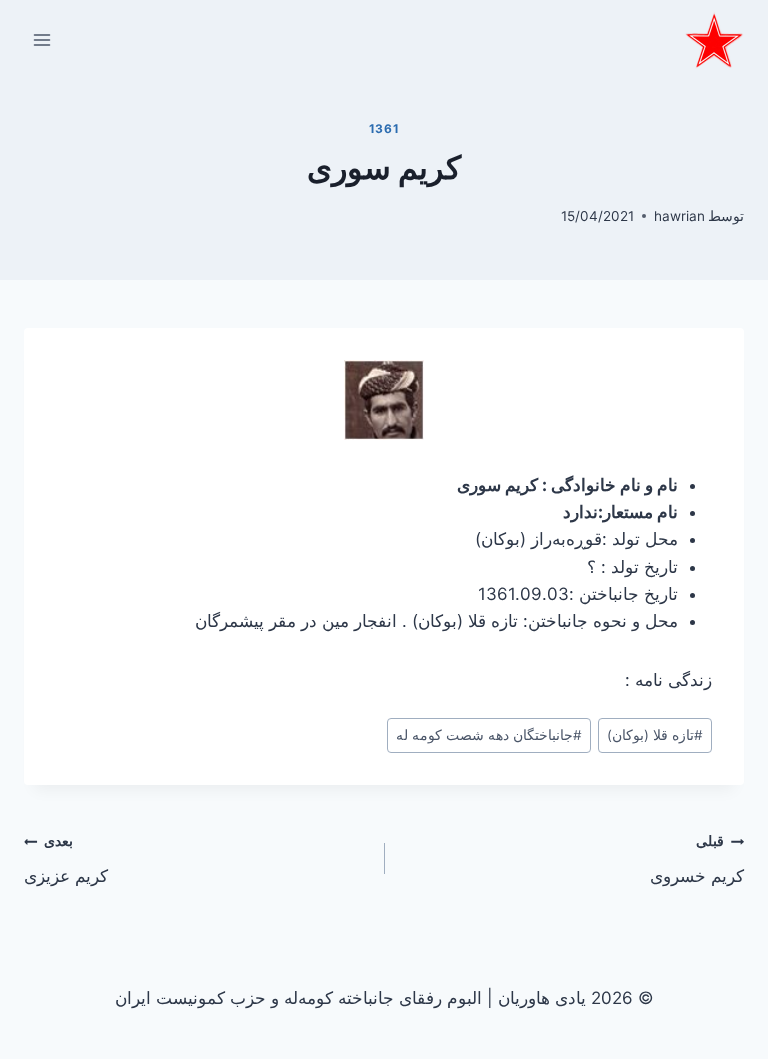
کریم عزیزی (66, 859)
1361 (384, 128)
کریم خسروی (697, 859)
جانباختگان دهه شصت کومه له (489, 735)
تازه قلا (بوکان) (655, 735)
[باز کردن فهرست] (42, 39)
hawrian (679, 216)
